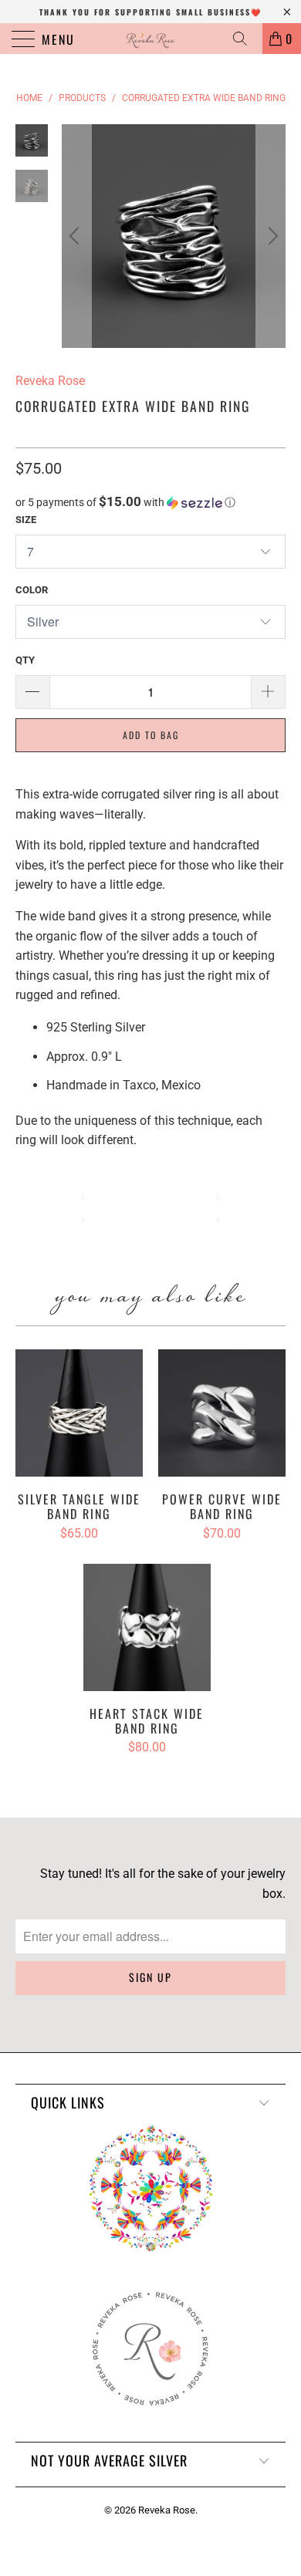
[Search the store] (245, 39)
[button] (150, 502)
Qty (25, 660)
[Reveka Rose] (151, 39)
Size (26, 520)
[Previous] (76, 236)
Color (32, 590)
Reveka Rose (167, 2510)
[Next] (271, 236)
